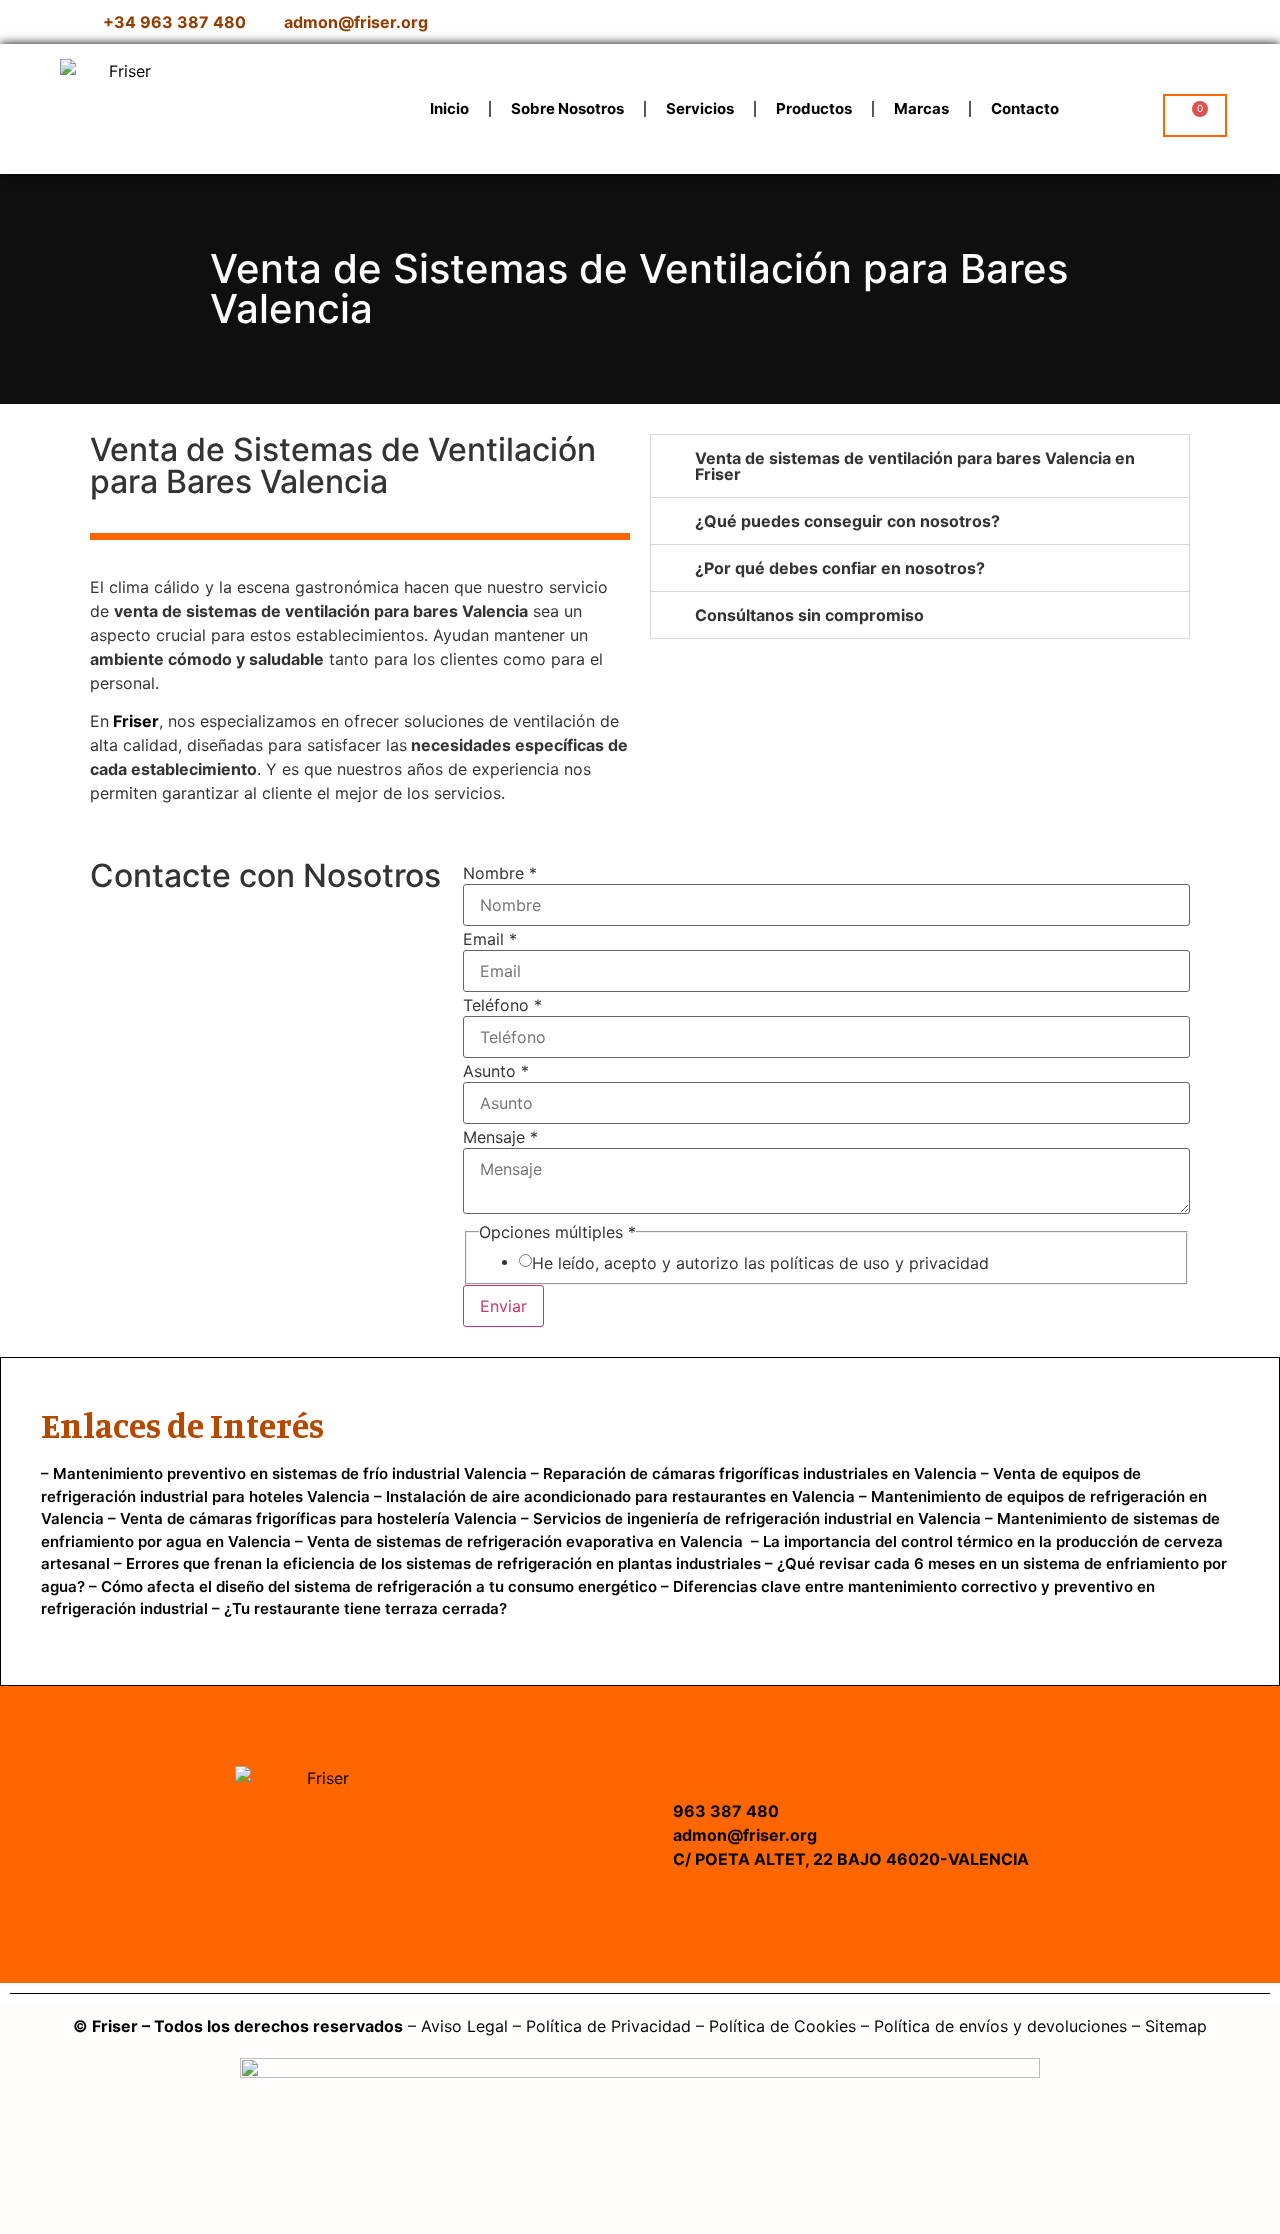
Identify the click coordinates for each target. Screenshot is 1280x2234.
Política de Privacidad (608, 2026)
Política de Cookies (782, 2026)
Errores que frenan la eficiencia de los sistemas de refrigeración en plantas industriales (443, 1563)
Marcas (921, 108)
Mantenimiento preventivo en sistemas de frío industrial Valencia (292, 1473)
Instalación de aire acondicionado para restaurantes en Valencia (620, 1496)
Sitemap (1176, 2026)
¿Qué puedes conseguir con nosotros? (847, 521)
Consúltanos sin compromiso (809, 615)
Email (490, 939)
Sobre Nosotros (567, 108)
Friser (134, 721)
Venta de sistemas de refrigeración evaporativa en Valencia (527, 1541)
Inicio (449, 108)
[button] (920, 466)
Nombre (500, 873)
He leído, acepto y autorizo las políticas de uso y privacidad (760, 1263)
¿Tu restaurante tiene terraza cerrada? (365, 1608)
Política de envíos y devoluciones (1000, 2026)
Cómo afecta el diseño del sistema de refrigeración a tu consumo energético (379, 1586)
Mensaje (500, 1137)
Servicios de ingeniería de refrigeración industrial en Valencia (757, 1518)
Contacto (1025, 108)
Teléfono (502, 1005)
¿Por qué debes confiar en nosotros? (840, 568)
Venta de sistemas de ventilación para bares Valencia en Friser (915, 466)
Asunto (496, 1071)
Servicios (700, 108)
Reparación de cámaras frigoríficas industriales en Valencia (760, 1473)
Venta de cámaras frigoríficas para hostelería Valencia (318, 1518)
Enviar (503, 1306)
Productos (814, 108)
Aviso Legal (464, 2026)
